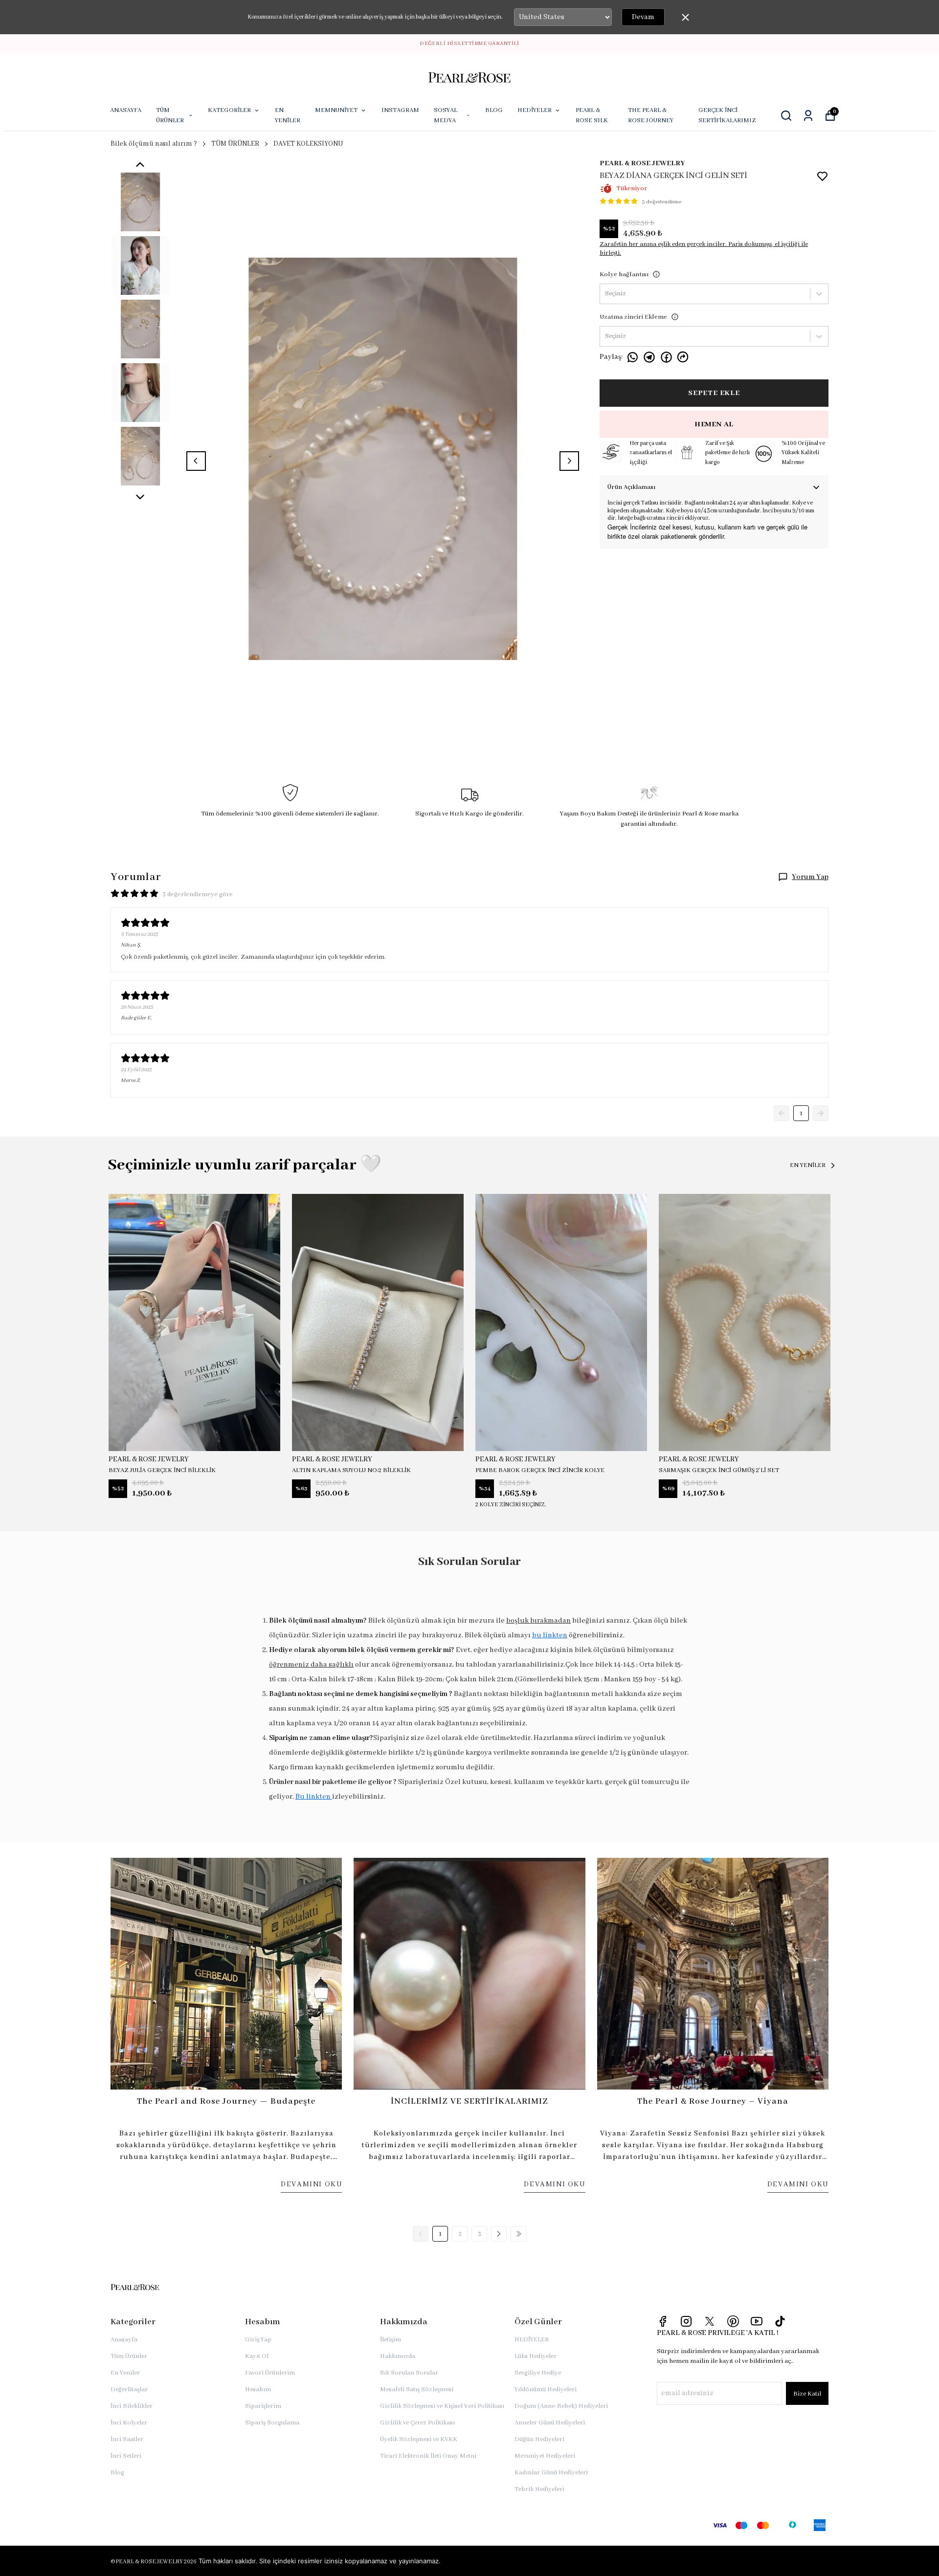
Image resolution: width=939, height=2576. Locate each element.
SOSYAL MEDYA (446, 115)
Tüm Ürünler (129, 2356)
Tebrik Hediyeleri (539, 2489)
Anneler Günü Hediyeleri (550, 2423)
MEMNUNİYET (336, 110)
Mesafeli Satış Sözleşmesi (417, 2389)
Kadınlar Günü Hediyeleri (551, 2473)
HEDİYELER (535, 110)
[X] (710, 2321)
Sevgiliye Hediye (538, 2373)
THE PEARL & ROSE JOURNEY (651, 115)
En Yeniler (125, 2373)
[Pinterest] (733, 2321)
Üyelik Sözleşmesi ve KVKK (419, 2439)
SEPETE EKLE (714, 393)
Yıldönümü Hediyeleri (546, 2389)
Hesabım (258, 2389)
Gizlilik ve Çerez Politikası (417, 2423)
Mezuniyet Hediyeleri (545, 2456)
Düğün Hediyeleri (539, 2439)
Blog (117, 2473)
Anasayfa (124, 2340)
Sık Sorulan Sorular (409, 2373)
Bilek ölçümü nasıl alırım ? (154, 144)
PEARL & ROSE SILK (592, 115)
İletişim (391, 2340)
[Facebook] (663, 2321)
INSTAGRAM (400, 110)
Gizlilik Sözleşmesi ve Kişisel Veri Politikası (442, 2406)
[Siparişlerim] (808, 116)
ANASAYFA (126, 110)
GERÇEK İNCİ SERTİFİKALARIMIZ (727, 115)
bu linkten (550, 1635)
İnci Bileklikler (132, 2406)
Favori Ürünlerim (270, 2373)
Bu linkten (314, 1797)
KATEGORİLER (229, 110)
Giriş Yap (258, 2340)
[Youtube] (757, 2321)
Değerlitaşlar (129, 2389)
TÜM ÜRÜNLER (170, 115)
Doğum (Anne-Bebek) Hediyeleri (561, 2406)
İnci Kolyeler (129, 2423)
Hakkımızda (398, 2356)
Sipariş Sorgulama (272, 2423)
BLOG (494, 110)
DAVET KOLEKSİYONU (308, 144)
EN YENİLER (288, 115)
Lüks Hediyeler (536, 2356)
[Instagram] (686, 2321)
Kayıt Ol (257, 2356)
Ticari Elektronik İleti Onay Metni (428, 2456)
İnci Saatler (127, 2439)
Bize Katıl (807, 2394)
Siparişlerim (263, 2406)
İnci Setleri (126, 2456)
